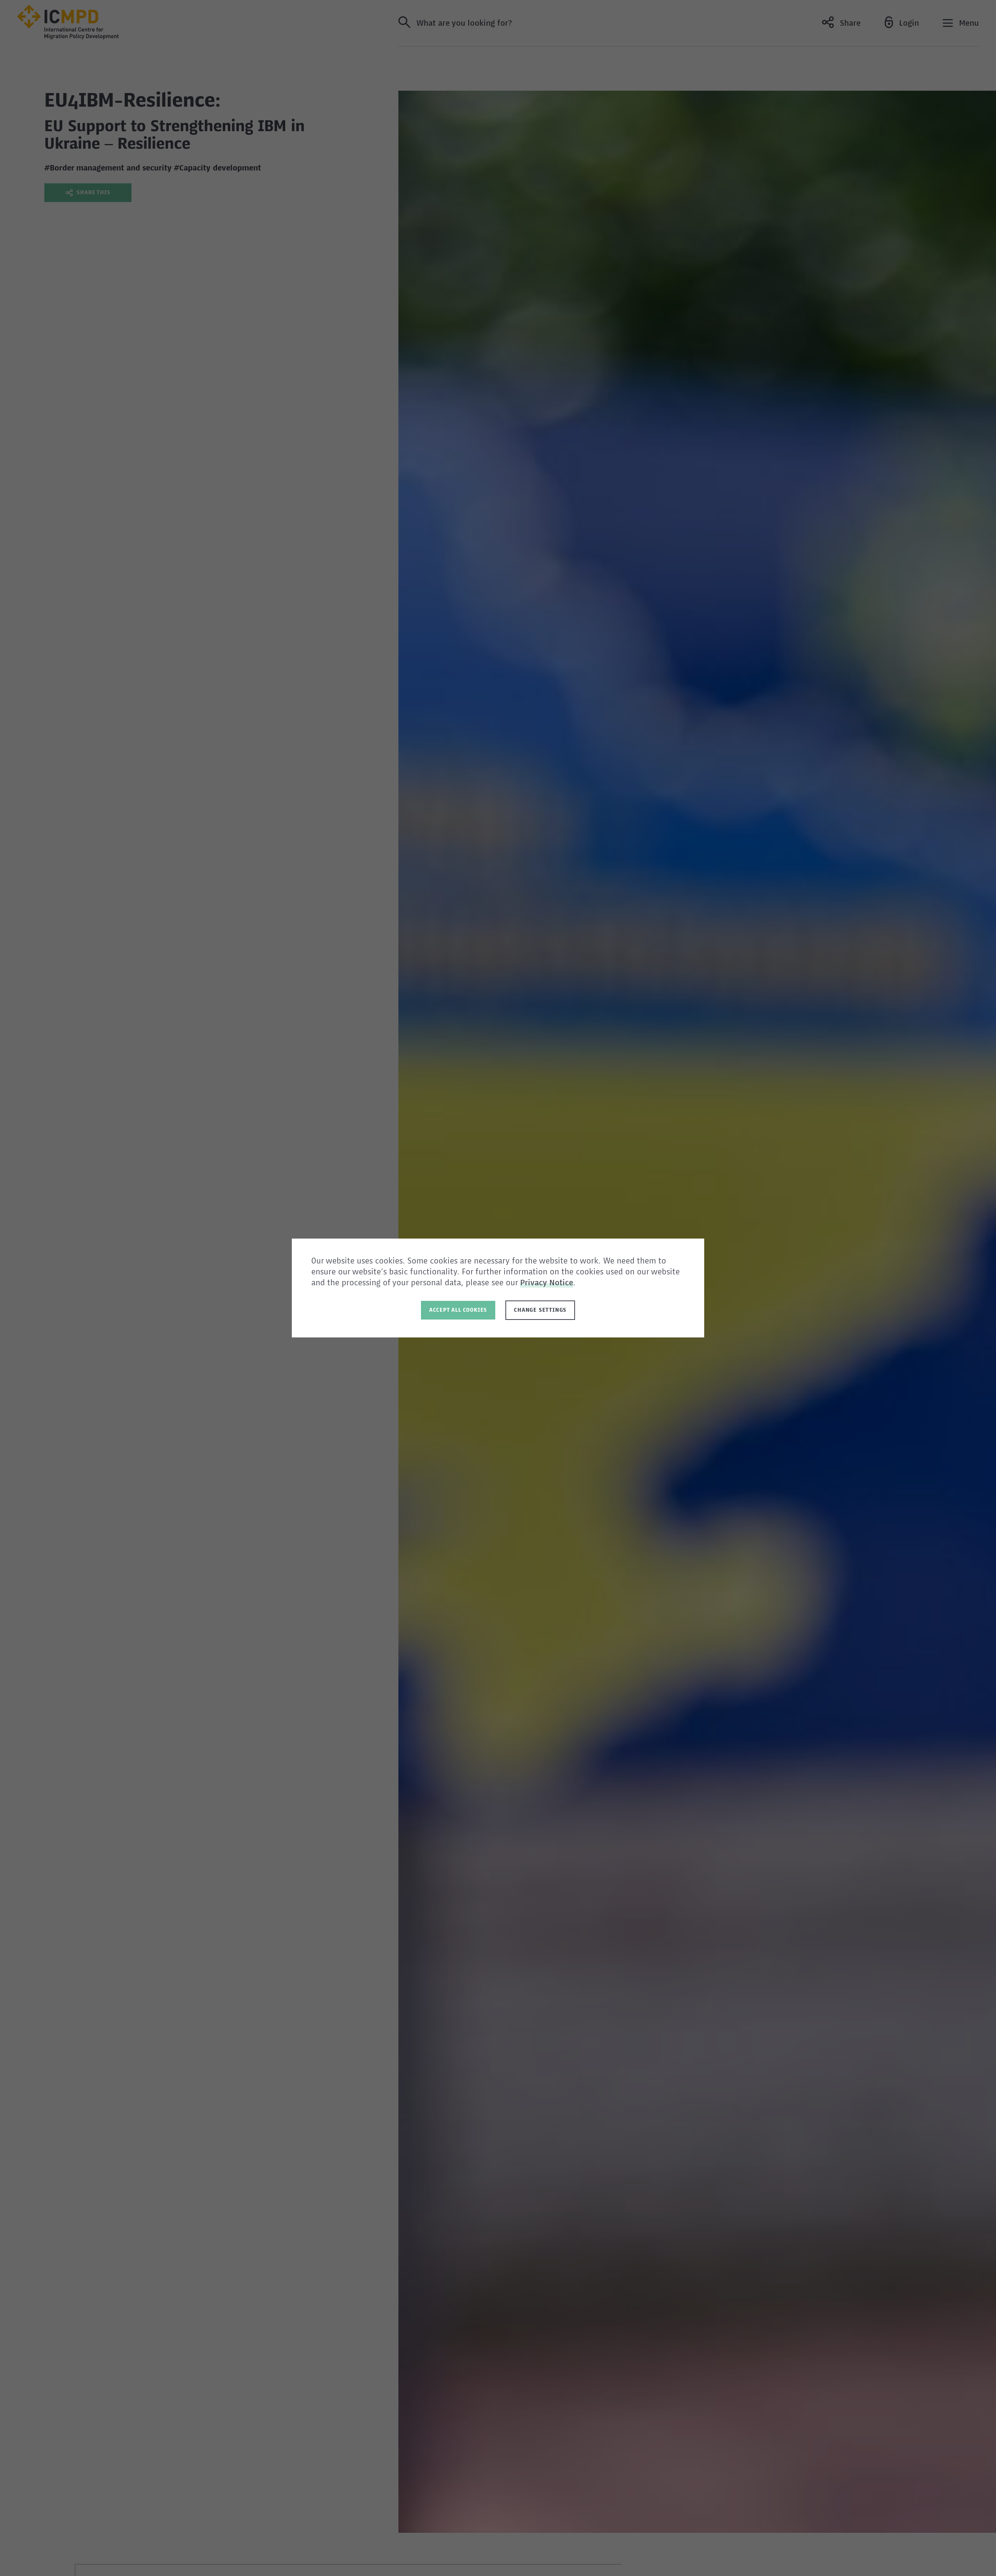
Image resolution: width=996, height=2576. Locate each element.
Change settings (540, 1310)
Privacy (535, 1283)
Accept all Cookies (458, 1310)
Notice (561, 1283)
